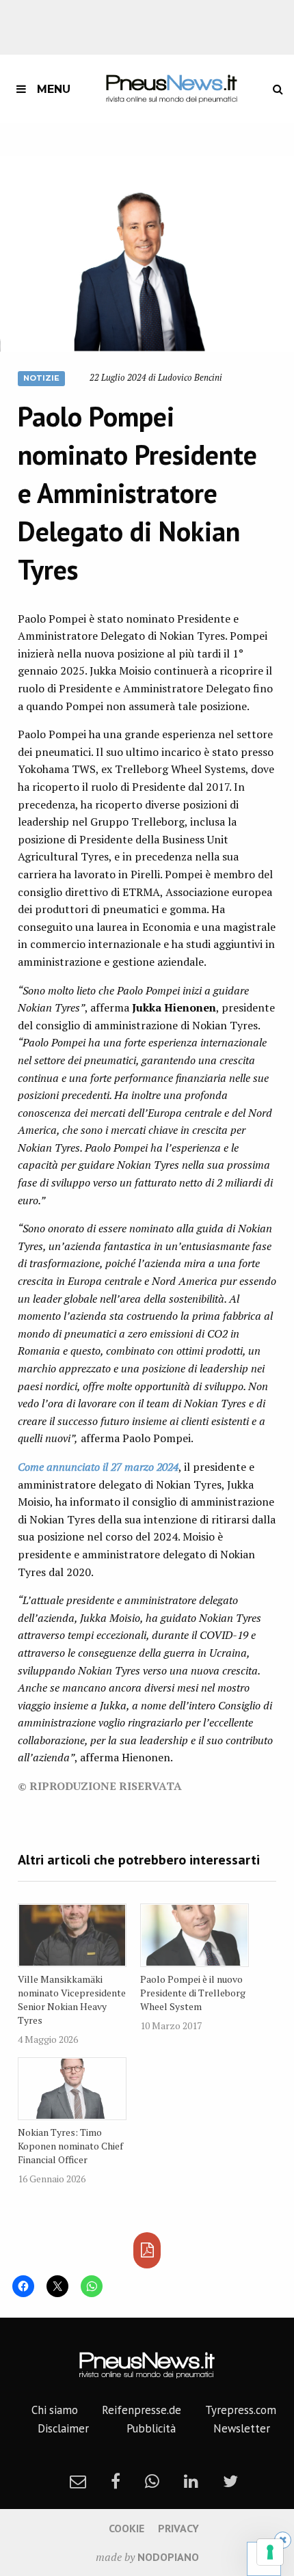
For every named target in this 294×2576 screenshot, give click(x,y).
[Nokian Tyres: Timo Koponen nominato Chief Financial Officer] (72, 2089)
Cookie (126, 2528)
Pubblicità (151, 2428)
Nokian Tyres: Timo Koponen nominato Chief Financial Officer (70, 2146)
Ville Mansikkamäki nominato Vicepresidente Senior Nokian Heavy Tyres (72, 1999)
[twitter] (230, 2481)
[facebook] (116, 2481)
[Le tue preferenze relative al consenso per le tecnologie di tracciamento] (270, 2552)
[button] (147, 254)
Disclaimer (63, 2428)
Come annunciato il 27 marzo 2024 (98, 1467)
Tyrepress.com (241, 2410)
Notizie (41, 378)
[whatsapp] (152, 2481)
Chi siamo (55, 2410)
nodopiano (168, 2557)
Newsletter (242, 2428)
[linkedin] (191, 2481)
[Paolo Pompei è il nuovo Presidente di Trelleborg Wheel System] (195, 1935)
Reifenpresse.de (142, 2410)
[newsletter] (78, 2481)
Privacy (178, 2528)
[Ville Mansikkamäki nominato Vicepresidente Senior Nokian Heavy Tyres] (72, 1935)
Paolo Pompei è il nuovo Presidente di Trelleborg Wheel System (193, 1993)
